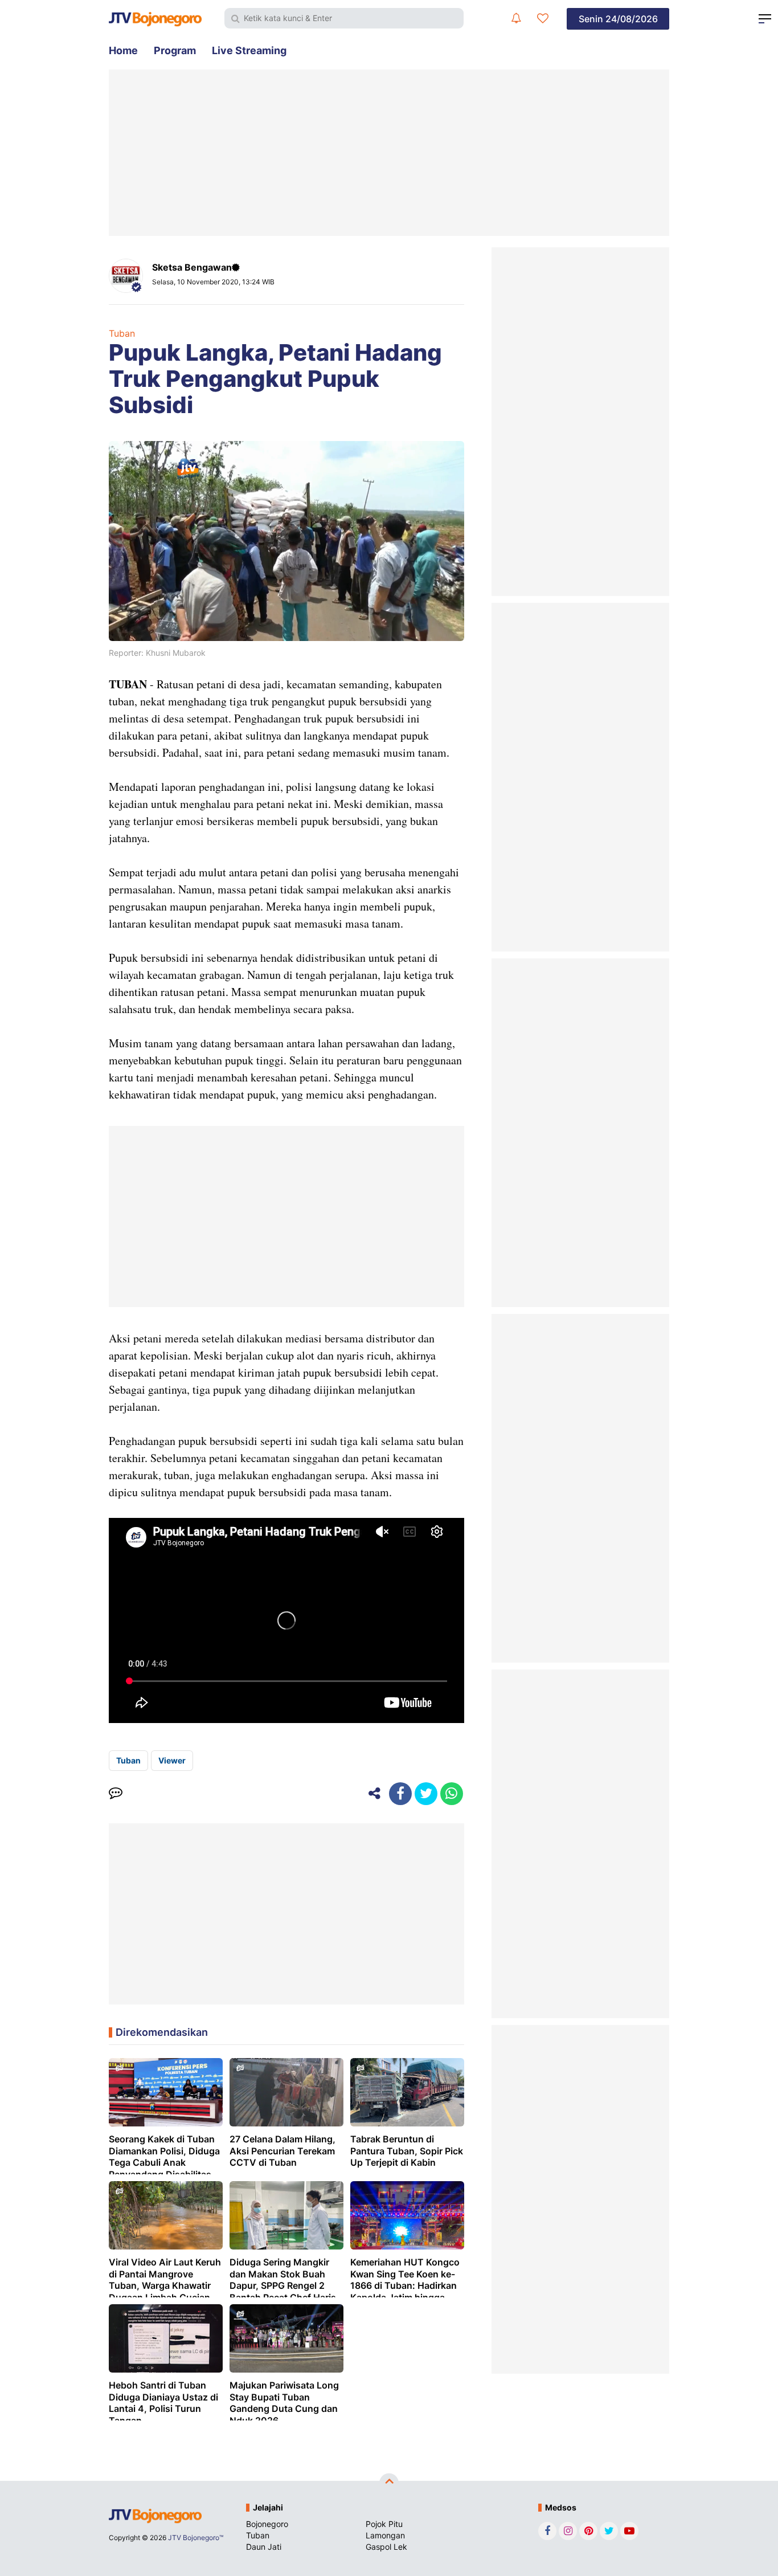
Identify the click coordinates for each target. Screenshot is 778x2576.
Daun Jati (264, 2547)
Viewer (172, 1760)
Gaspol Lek (386, 2547)
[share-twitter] (426, 1794)
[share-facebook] (400, 1794)
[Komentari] (116, 1794)
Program (175, 50)
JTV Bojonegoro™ (196, 2538)
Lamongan (385, 2535)
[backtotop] (389, 2483)
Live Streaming (249, 50)
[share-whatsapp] (452, 1794)
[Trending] (543, 18)
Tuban (122, 333)
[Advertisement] (389, 153)
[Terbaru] (516, 18)
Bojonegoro (267, 2524)
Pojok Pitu (384, 2524)
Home (123, 50)
